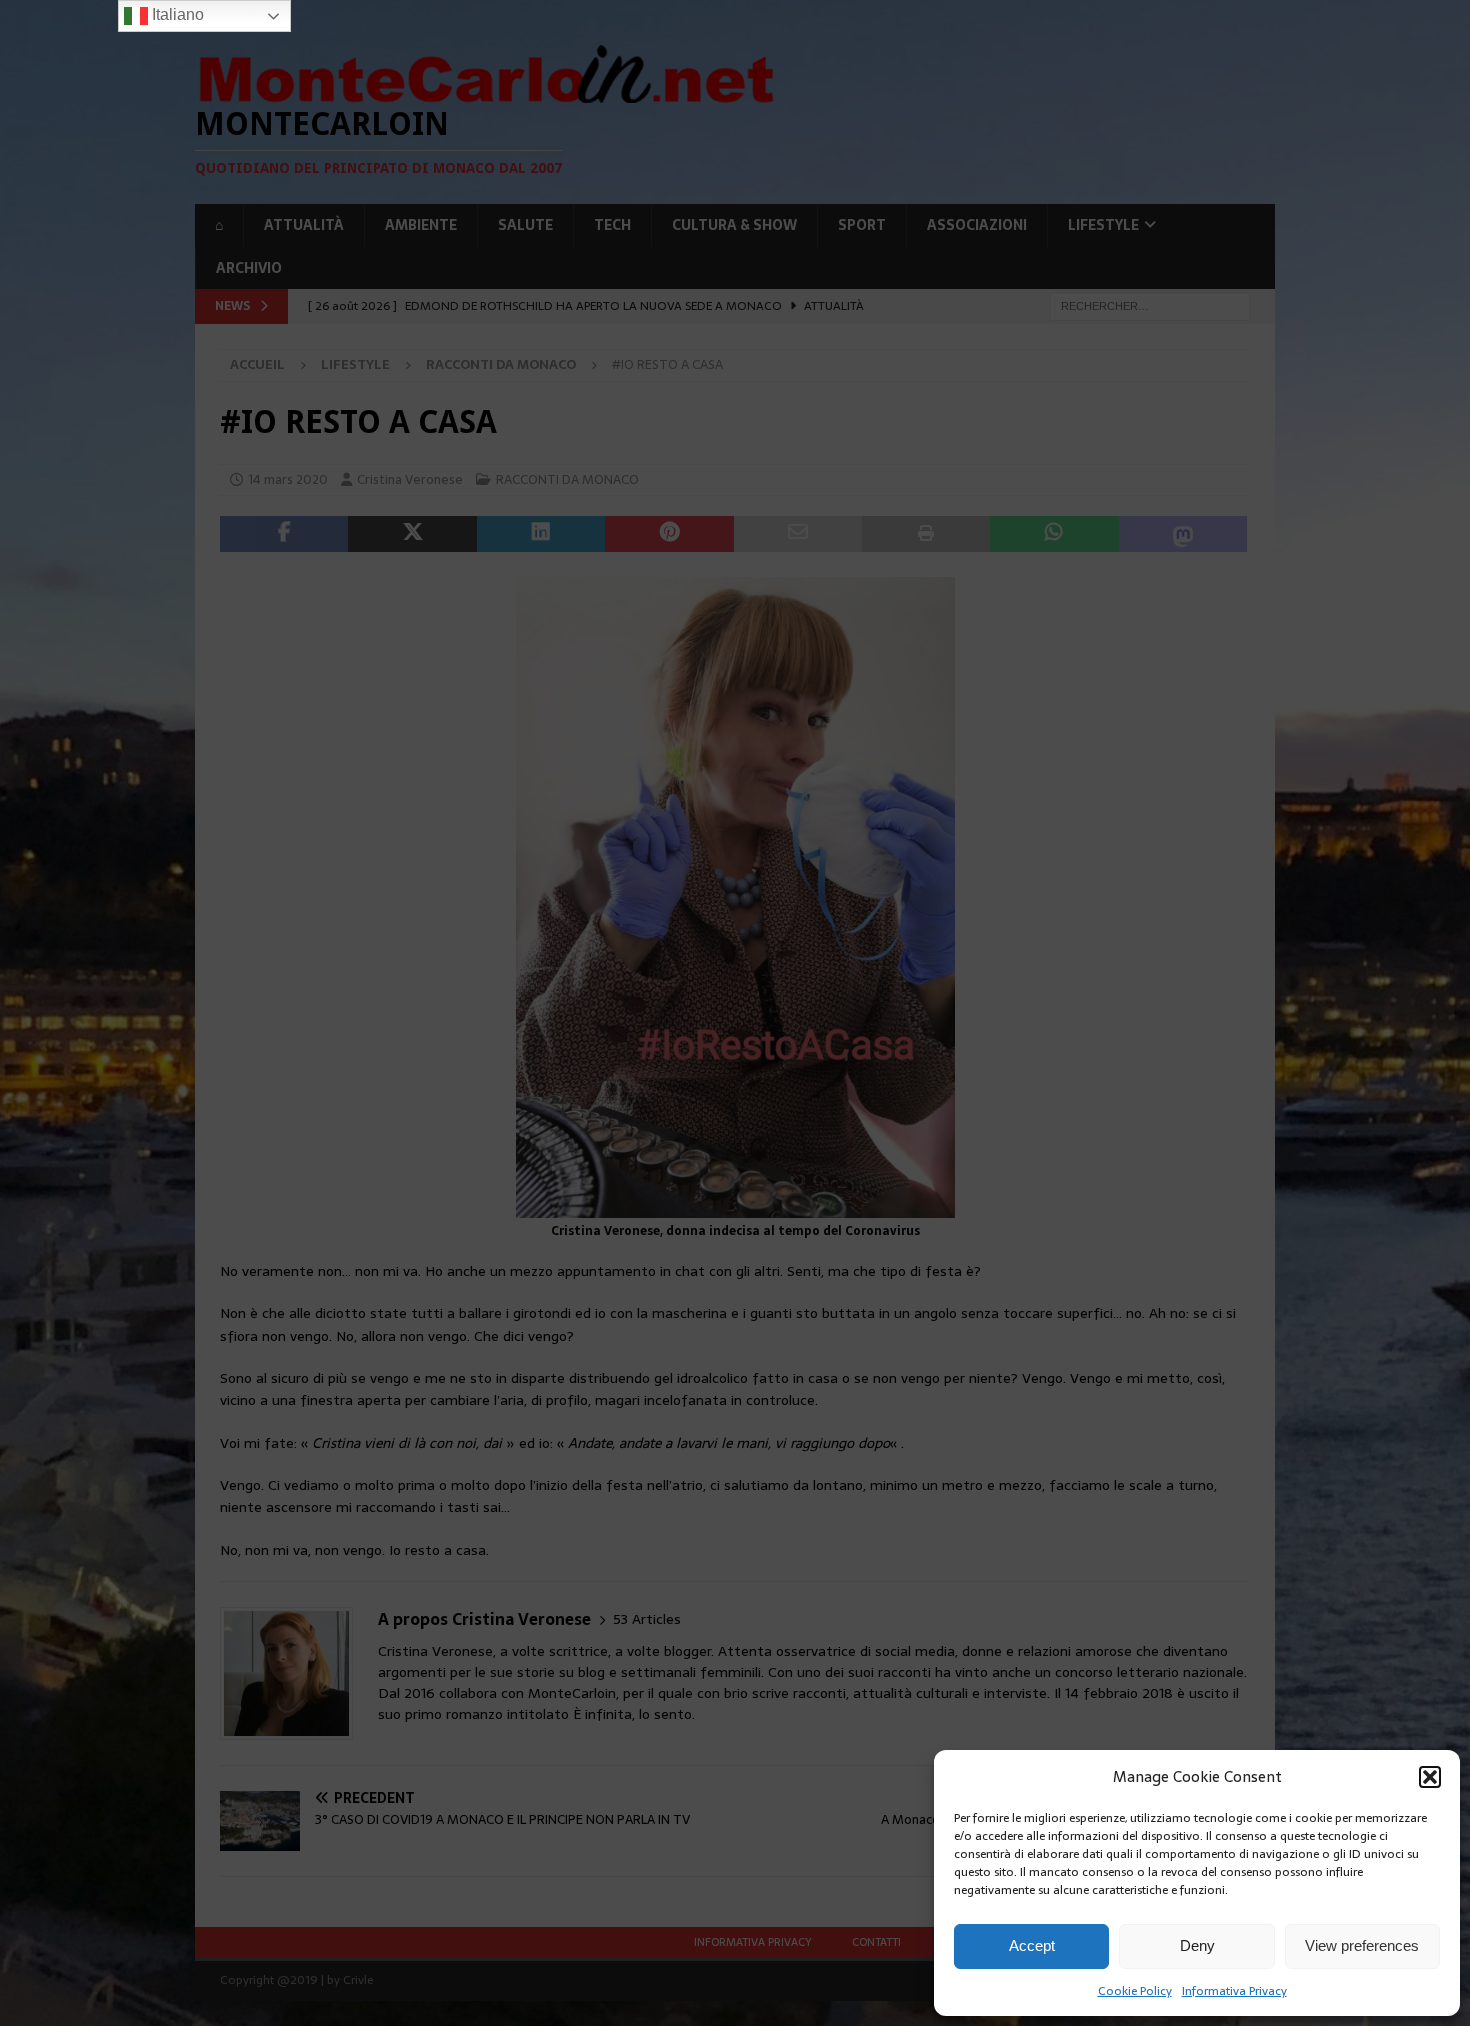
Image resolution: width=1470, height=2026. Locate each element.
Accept (1032, 1945)
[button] (1430, 1777)
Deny (1197, 1945)
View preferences (1362, 1945)
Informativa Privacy (1234, 1991)
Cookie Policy (1135, 1991)
